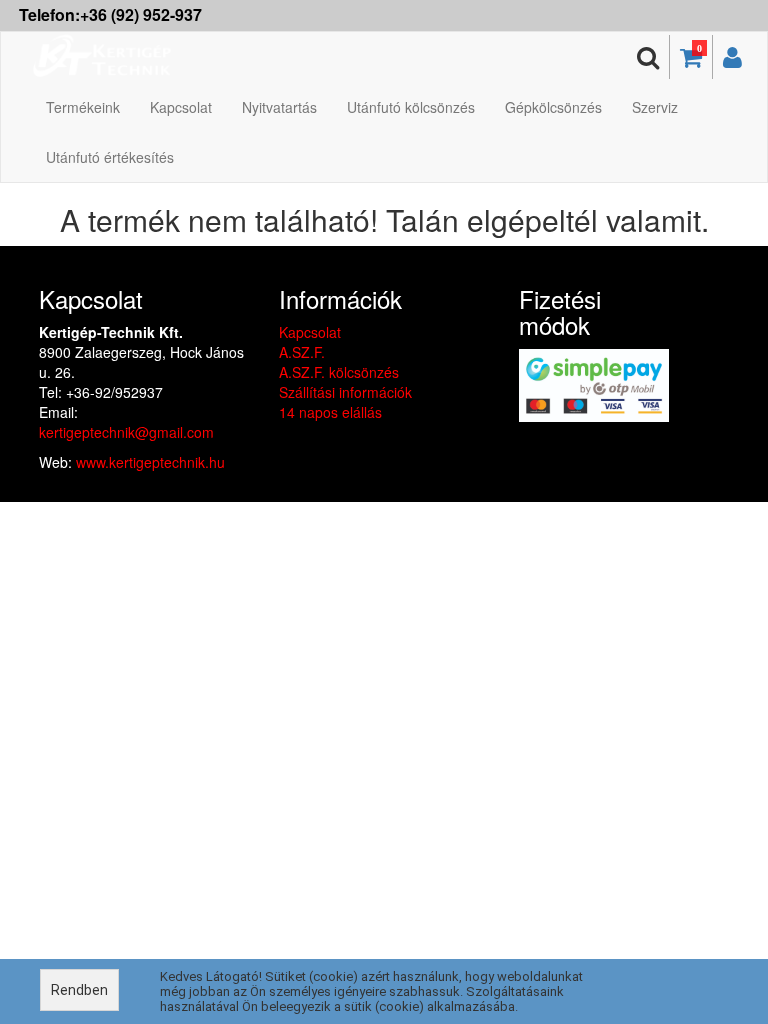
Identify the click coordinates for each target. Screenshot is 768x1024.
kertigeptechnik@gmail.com (126, 432)
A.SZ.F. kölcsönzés (339, 372)
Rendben (79, 990)
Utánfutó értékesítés (110, 157)
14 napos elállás (330, 412)
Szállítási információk (345, 392)
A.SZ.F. (302, 352)
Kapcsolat (181, 107)
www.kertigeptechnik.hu (150, 462)
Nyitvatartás (279, 107)
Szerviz (655, 107)
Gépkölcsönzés (553, 107)
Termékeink (83, 107)
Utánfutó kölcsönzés (411, 107)
